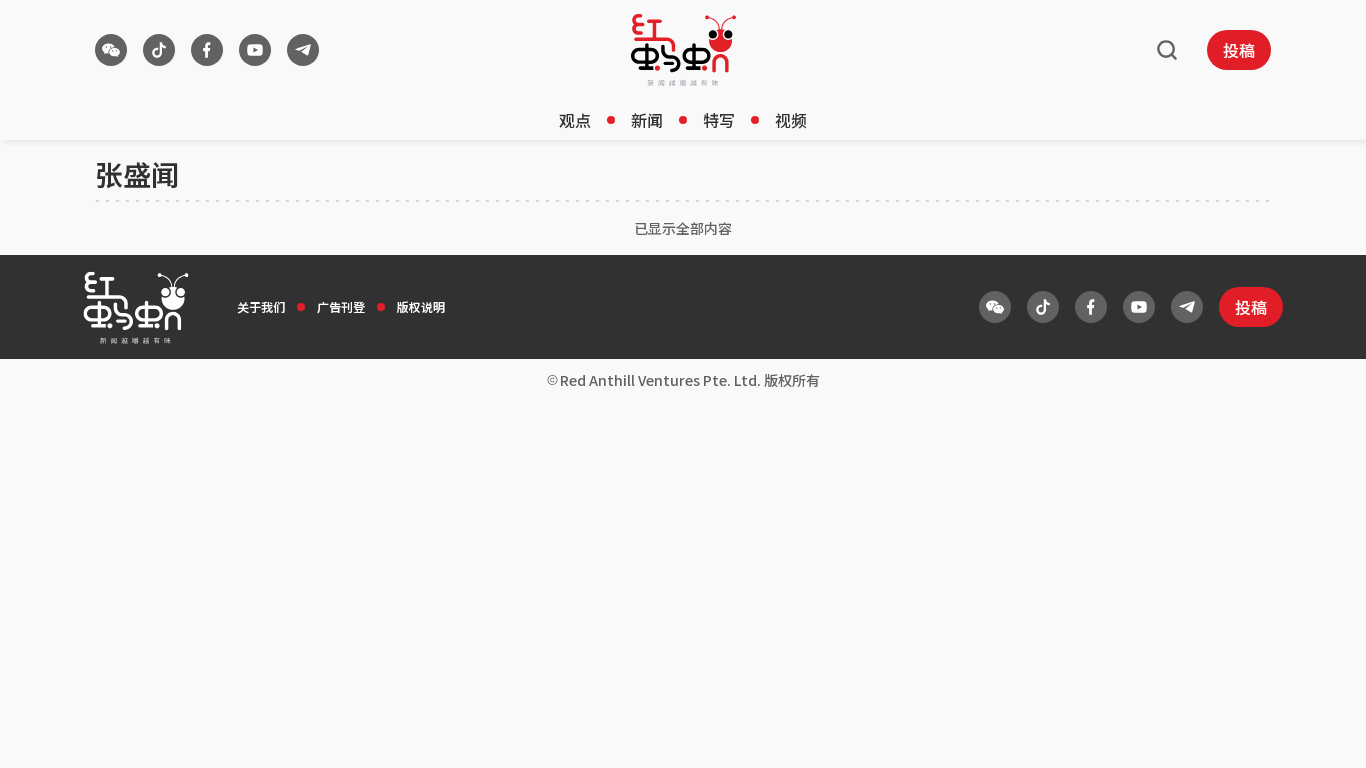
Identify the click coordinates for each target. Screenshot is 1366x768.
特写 (719, 120)
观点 (575, 120)
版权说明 (421, 306)
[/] (683, 50)
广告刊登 (341, 306)
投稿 (1239, 50)
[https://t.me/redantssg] (303, 50)
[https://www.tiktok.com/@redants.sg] (159, 50)
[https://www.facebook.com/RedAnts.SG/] (207, 50)
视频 (791, 120)
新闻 (647, 120)
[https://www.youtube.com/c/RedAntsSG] (255, 50)
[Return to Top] (1320, 732)
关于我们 (261, 306)
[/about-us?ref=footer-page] (111, 50)
